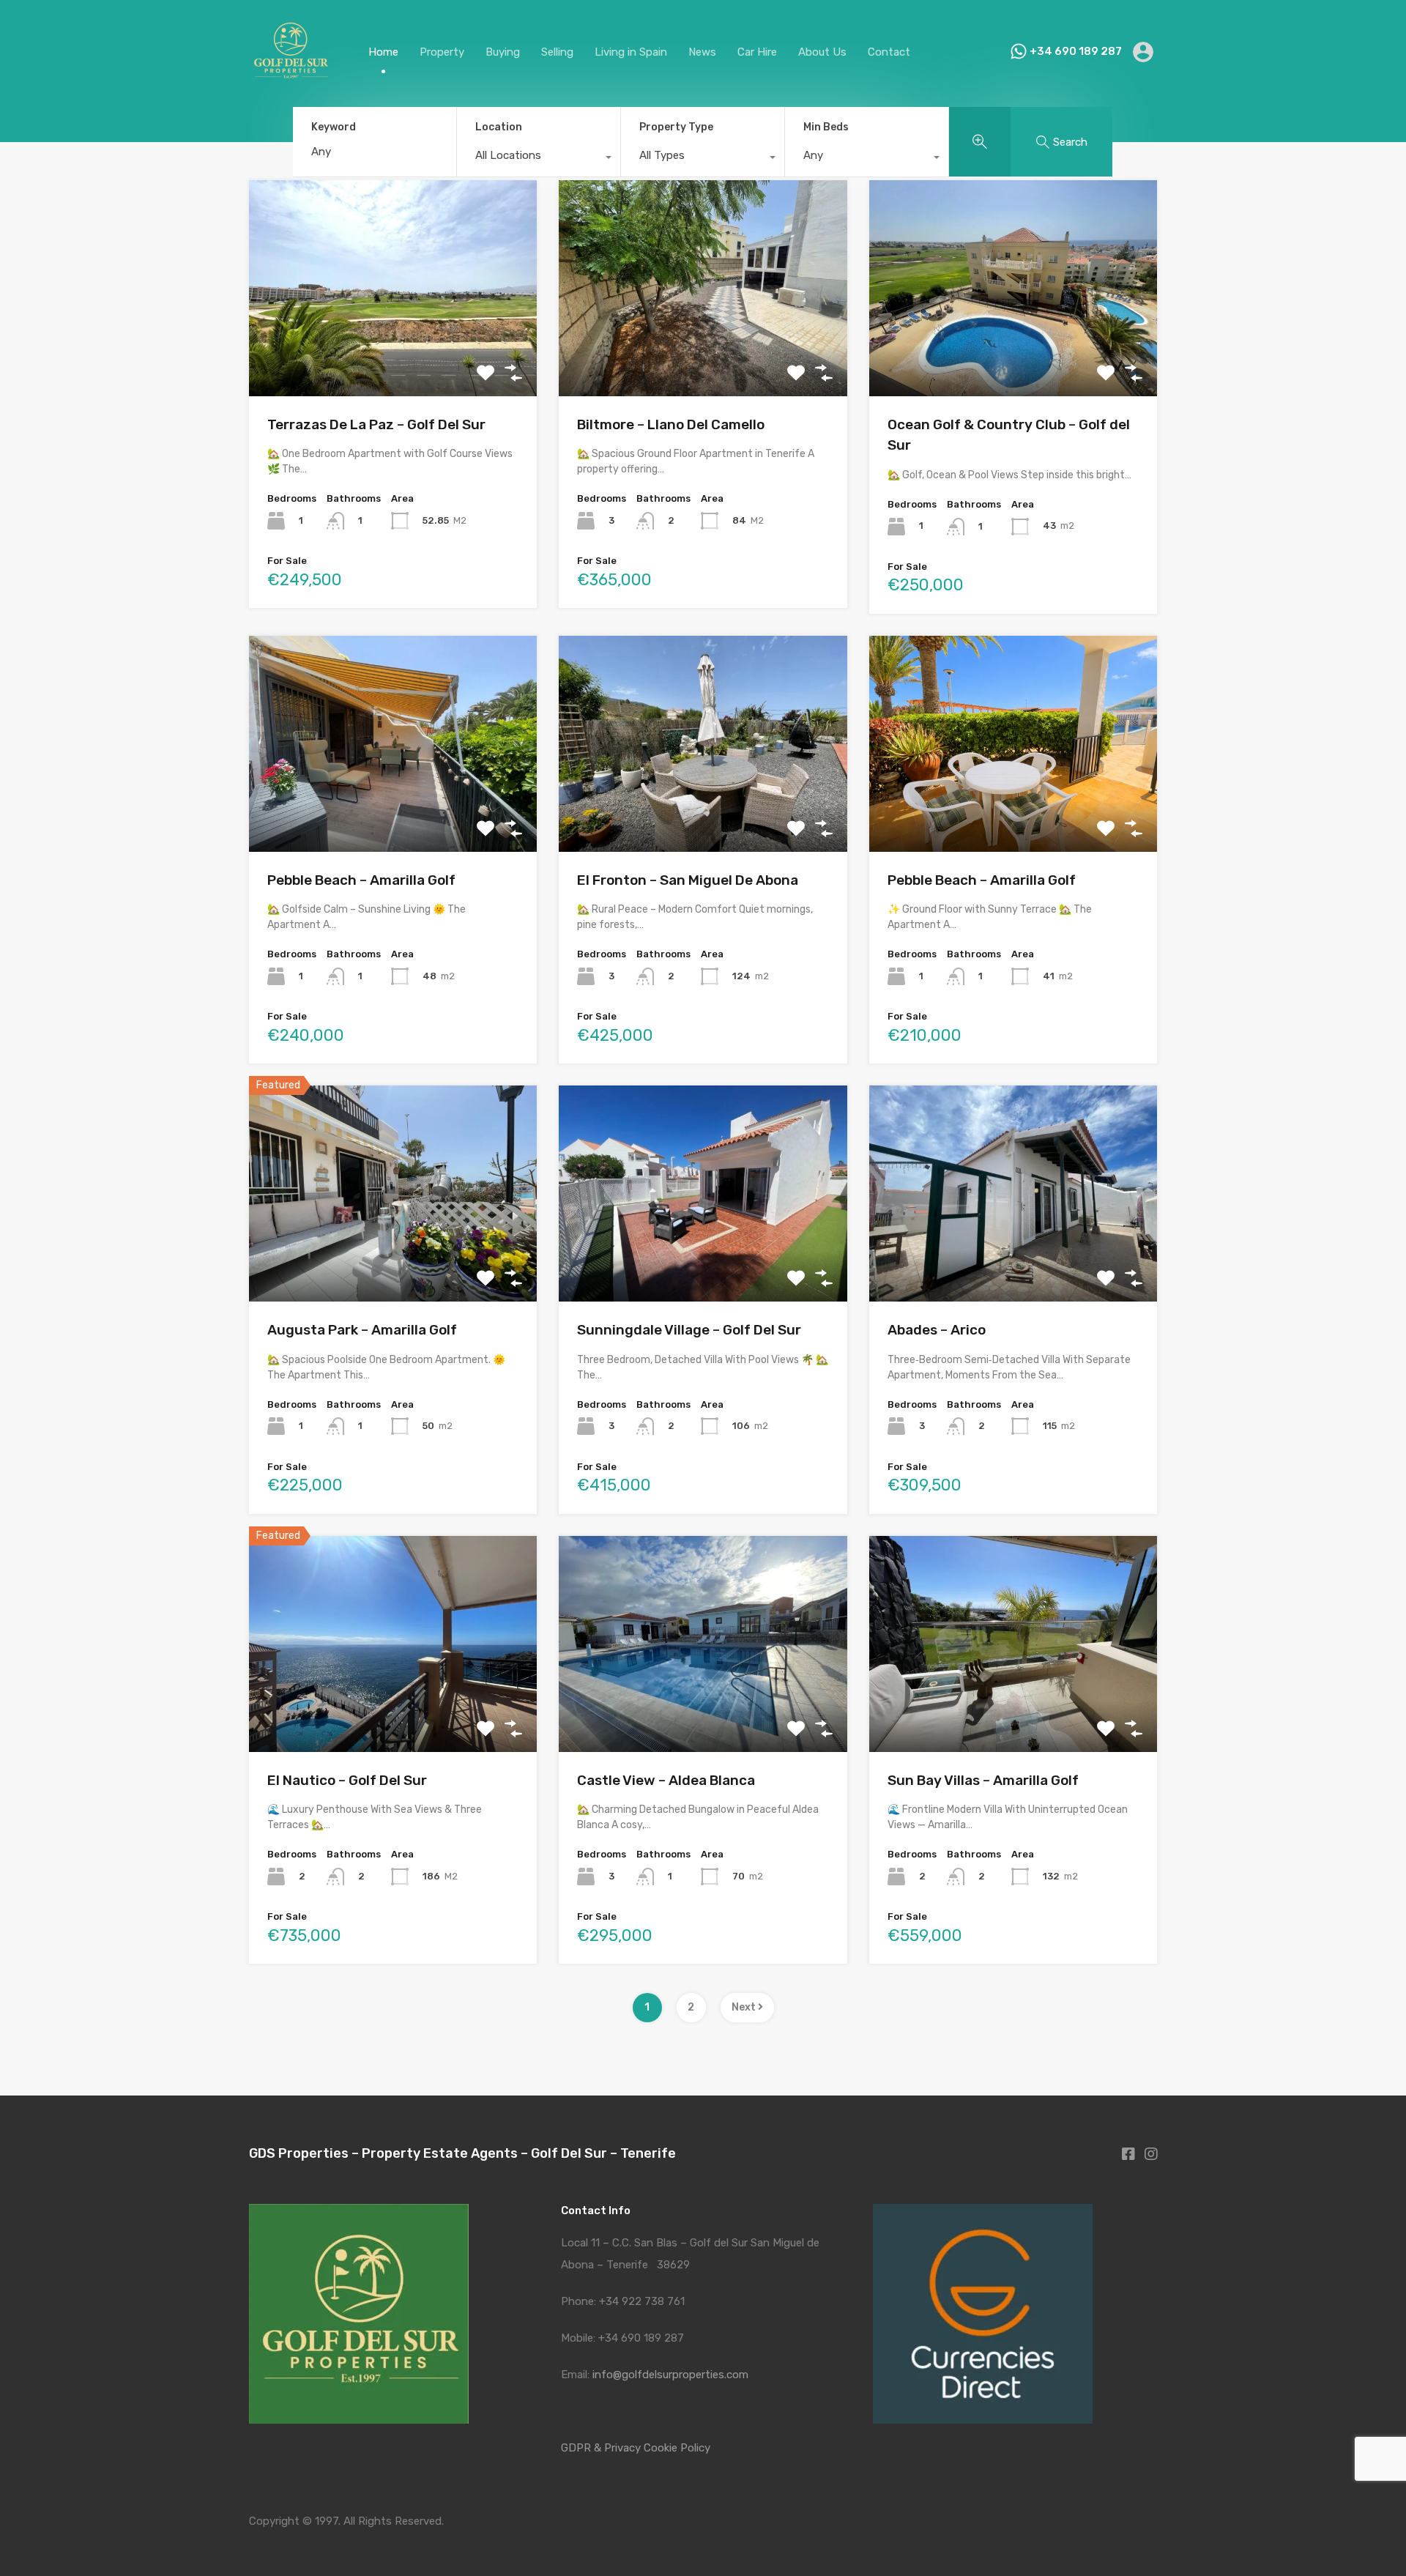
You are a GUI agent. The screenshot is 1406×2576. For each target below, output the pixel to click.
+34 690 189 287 (1076, 51)
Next (745, 2007)
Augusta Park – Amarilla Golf (362, 1330)
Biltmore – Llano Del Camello (671, 424)
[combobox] (539, 159)
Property (442, 52)
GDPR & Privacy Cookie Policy (636, 2448)
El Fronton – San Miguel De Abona (688, 880)
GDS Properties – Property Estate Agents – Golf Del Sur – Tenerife (462, 2153)
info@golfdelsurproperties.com (670, 2375)
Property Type (676, 127)
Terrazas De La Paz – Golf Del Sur (376, 424)
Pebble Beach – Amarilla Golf (361, 880)
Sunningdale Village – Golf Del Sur (689, 1330)
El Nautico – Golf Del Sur (347, 1780)
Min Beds (826, 127)
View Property (393, 353)
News (702, 52)
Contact (889, 52)
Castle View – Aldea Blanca (666, 1780)
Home (383, 52)
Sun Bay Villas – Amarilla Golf (983, 1780)
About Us (822, 52)
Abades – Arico (937, 1330)
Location (499, 127)
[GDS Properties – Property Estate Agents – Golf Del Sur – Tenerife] (290, 87)
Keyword (334, 127)
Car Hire (757, 52)
